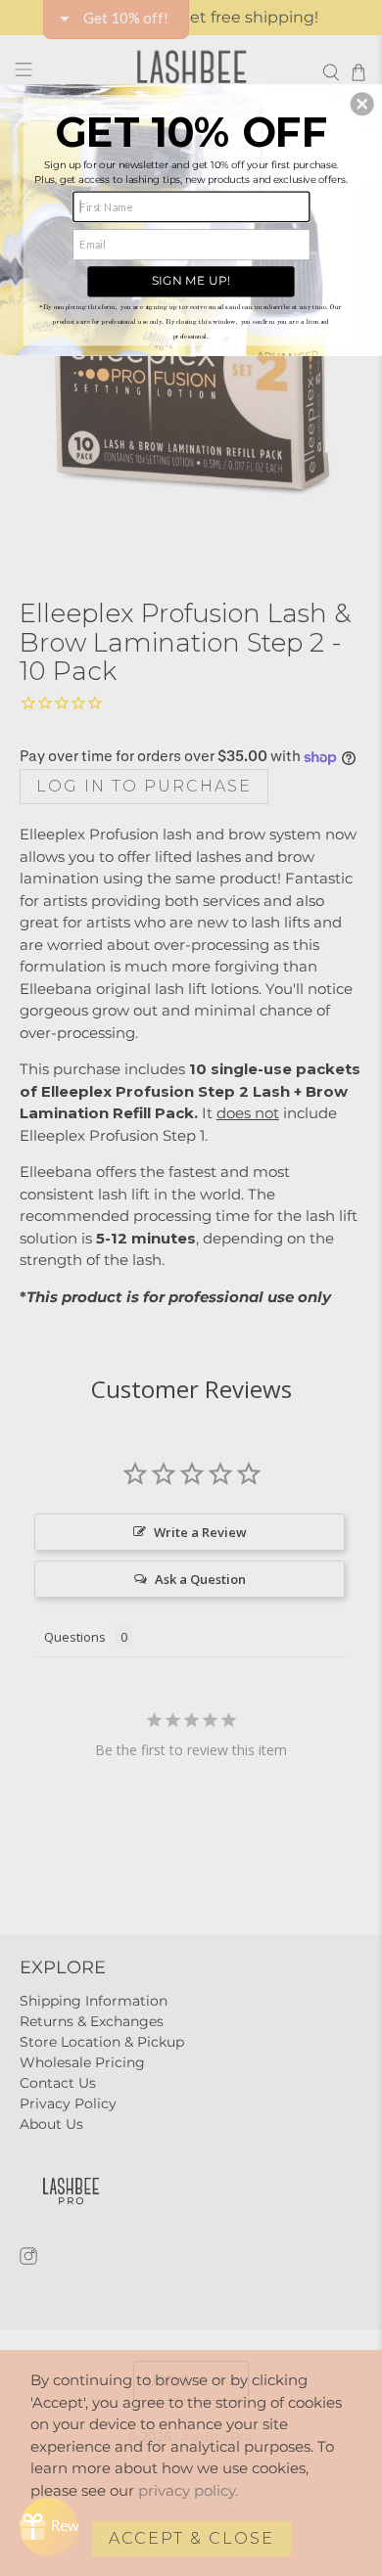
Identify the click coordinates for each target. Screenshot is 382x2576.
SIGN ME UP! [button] (191, 280)
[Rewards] (49, 2527)
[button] (362, 104)
